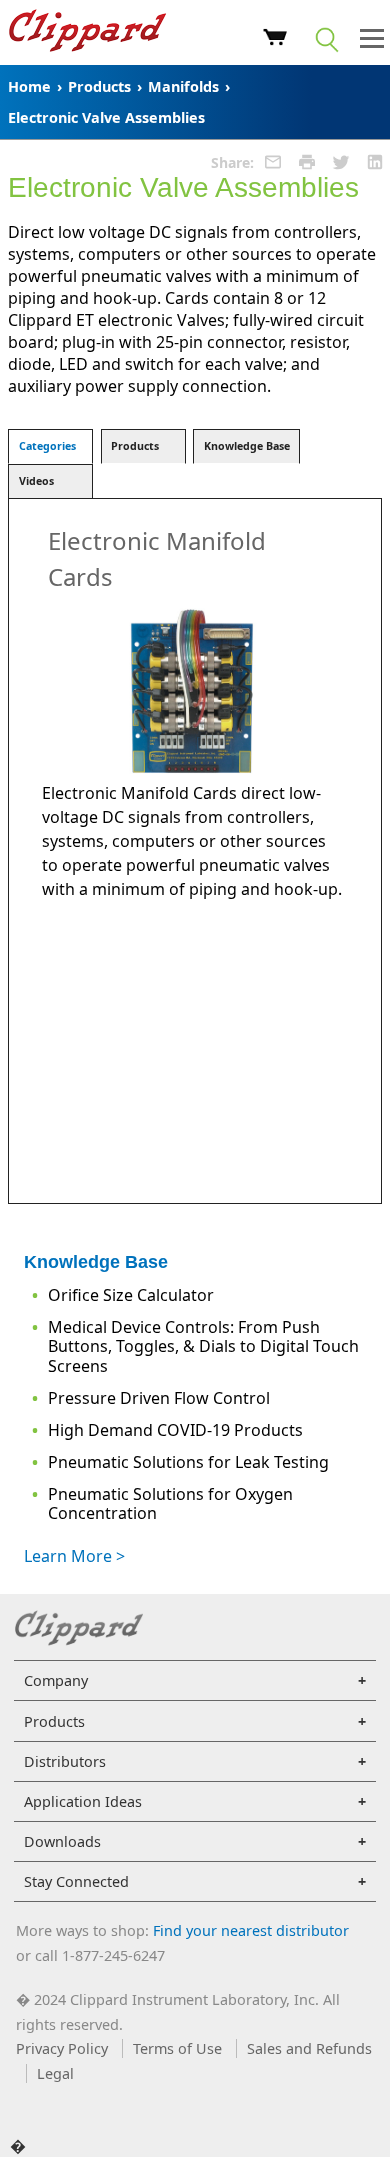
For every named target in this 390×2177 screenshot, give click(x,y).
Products (99, 86)
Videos (36, 481)
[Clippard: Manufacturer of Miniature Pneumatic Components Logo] (87, 33)
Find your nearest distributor (251, 1930)
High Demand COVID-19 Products (175, 1430)
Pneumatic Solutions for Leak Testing (188, 1462)
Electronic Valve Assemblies (106, 117)
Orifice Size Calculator (131, 1295)
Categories (47, 446)
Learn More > (74, 1556)
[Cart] (275, 40)
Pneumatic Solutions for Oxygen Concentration (170, 1503)
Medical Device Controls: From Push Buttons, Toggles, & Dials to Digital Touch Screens (203, 1346)
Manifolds (183, 86)
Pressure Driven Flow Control (159, 1398)
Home (29, 86)
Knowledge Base (247, 446)
